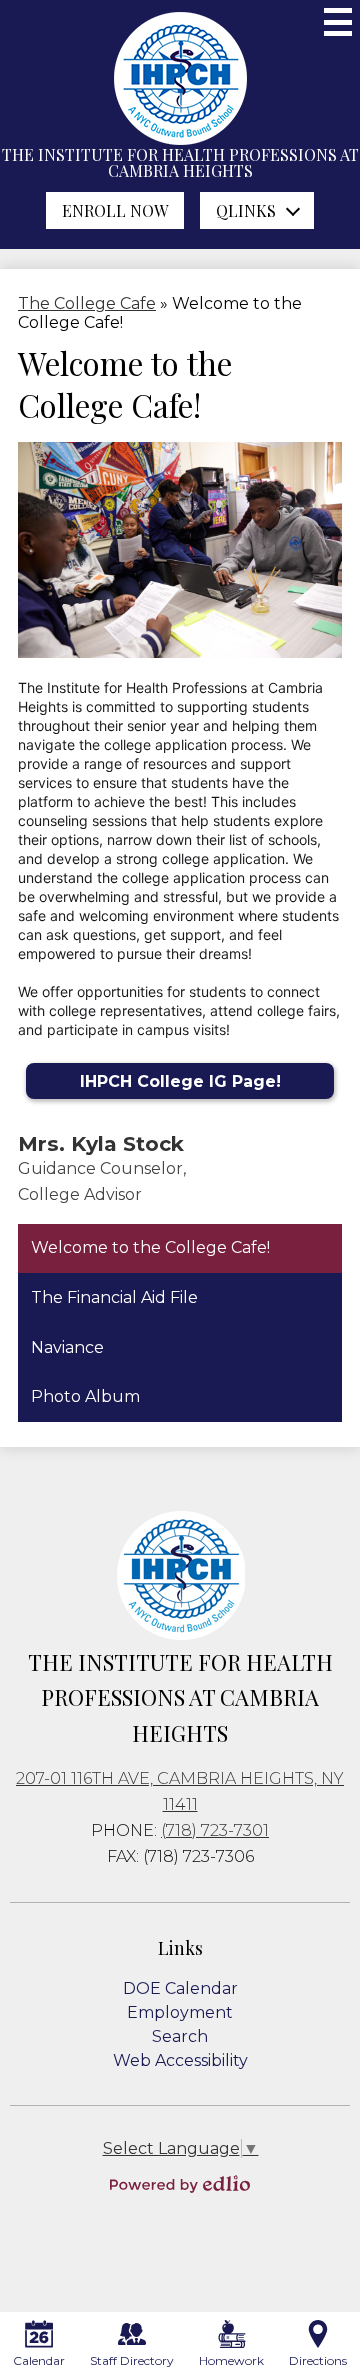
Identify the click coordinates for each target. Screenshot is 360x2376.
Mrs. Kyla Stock (101, 1143)
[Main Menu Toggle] (338, 22)
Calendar (39, 2360)
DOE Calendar (180, 1988)
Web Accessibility (180, 2060)
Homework (231, 2360)
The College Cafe (87, 303)
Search (180, 2036)
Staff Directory (132, 2360)
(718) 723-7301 (215, 1830)
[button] (257, 210)
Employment (180, 2012)
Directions (318, 2360)
